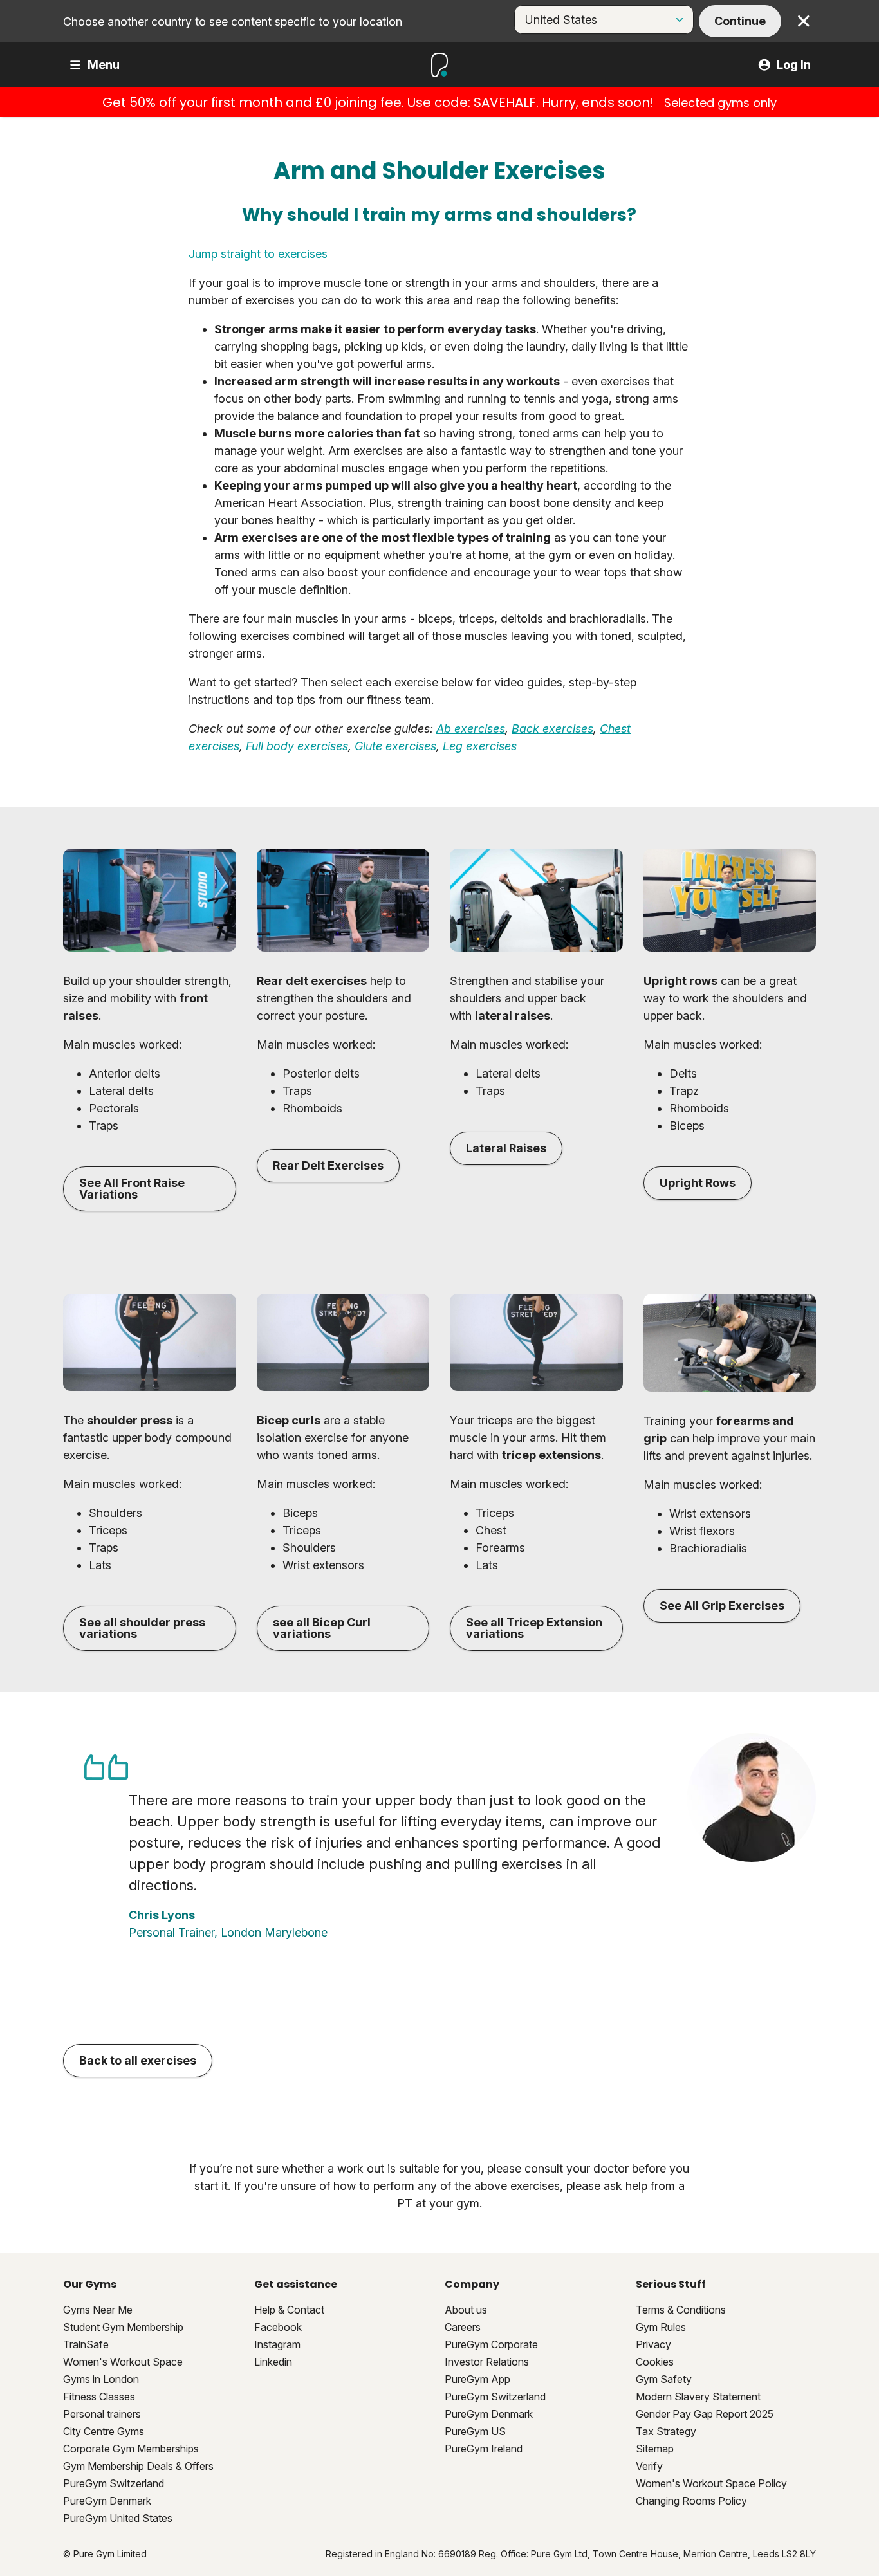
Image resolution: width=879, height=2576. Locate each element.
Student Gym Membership (123, 2327)
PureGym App (477, 2379)
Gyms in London (101, 2379)
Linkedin (273, 2362)
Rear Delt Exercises (328, 1165)
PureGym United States (118, 2518)
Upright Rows (698, 1183)
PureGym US (475, 2431)
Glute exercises (395, 746)
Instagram (277, 2344)
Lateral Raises (506, 1148)
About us (466, 2310)
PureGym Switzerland (114, 2483)
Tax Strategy (666, 2431)
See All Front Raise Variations (132, 1189)
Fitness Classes (99, 2397)
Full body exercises (297, 746)
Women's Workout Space (123, 2362)
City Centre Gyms (104, 2431)
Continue (740, 21)
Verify (649, 2466)
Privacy (653, 2344)
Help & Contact (289, 2310)
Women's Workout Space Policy (711, 2483)
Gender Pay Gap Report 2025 (705, 2414)
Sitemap (655, 2449)
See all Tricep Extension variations (534, 1628)
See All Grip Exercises (722, 1605)
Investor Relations (487, 2362)
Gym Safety (664, 2379)
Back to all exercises (138, 2060)
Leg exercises (480, 746)
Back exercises (552, 729)
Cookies (655, 2362)
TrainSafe (86, 2344)
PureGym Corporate (491, 2344)
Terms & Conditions (681, 2310)
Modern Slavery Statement (698, 2397)
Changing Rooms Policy (691, 2501)
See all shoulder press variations (142, 1628)
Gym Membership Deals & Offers (138, 2466)
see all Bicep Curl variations (322, 1628)
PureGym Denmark (107, 2501)
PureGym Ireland (484, 2449)
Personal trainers (102, 2414)
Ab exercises (471, 729)
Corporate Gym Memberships (131, 2449)
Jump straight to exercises (258, 254)
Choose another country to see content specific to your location (233, 22)
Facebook (278, 2327)
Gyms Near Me (98, 2310)
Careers (463, 2327)
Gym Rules (661, 2327)
